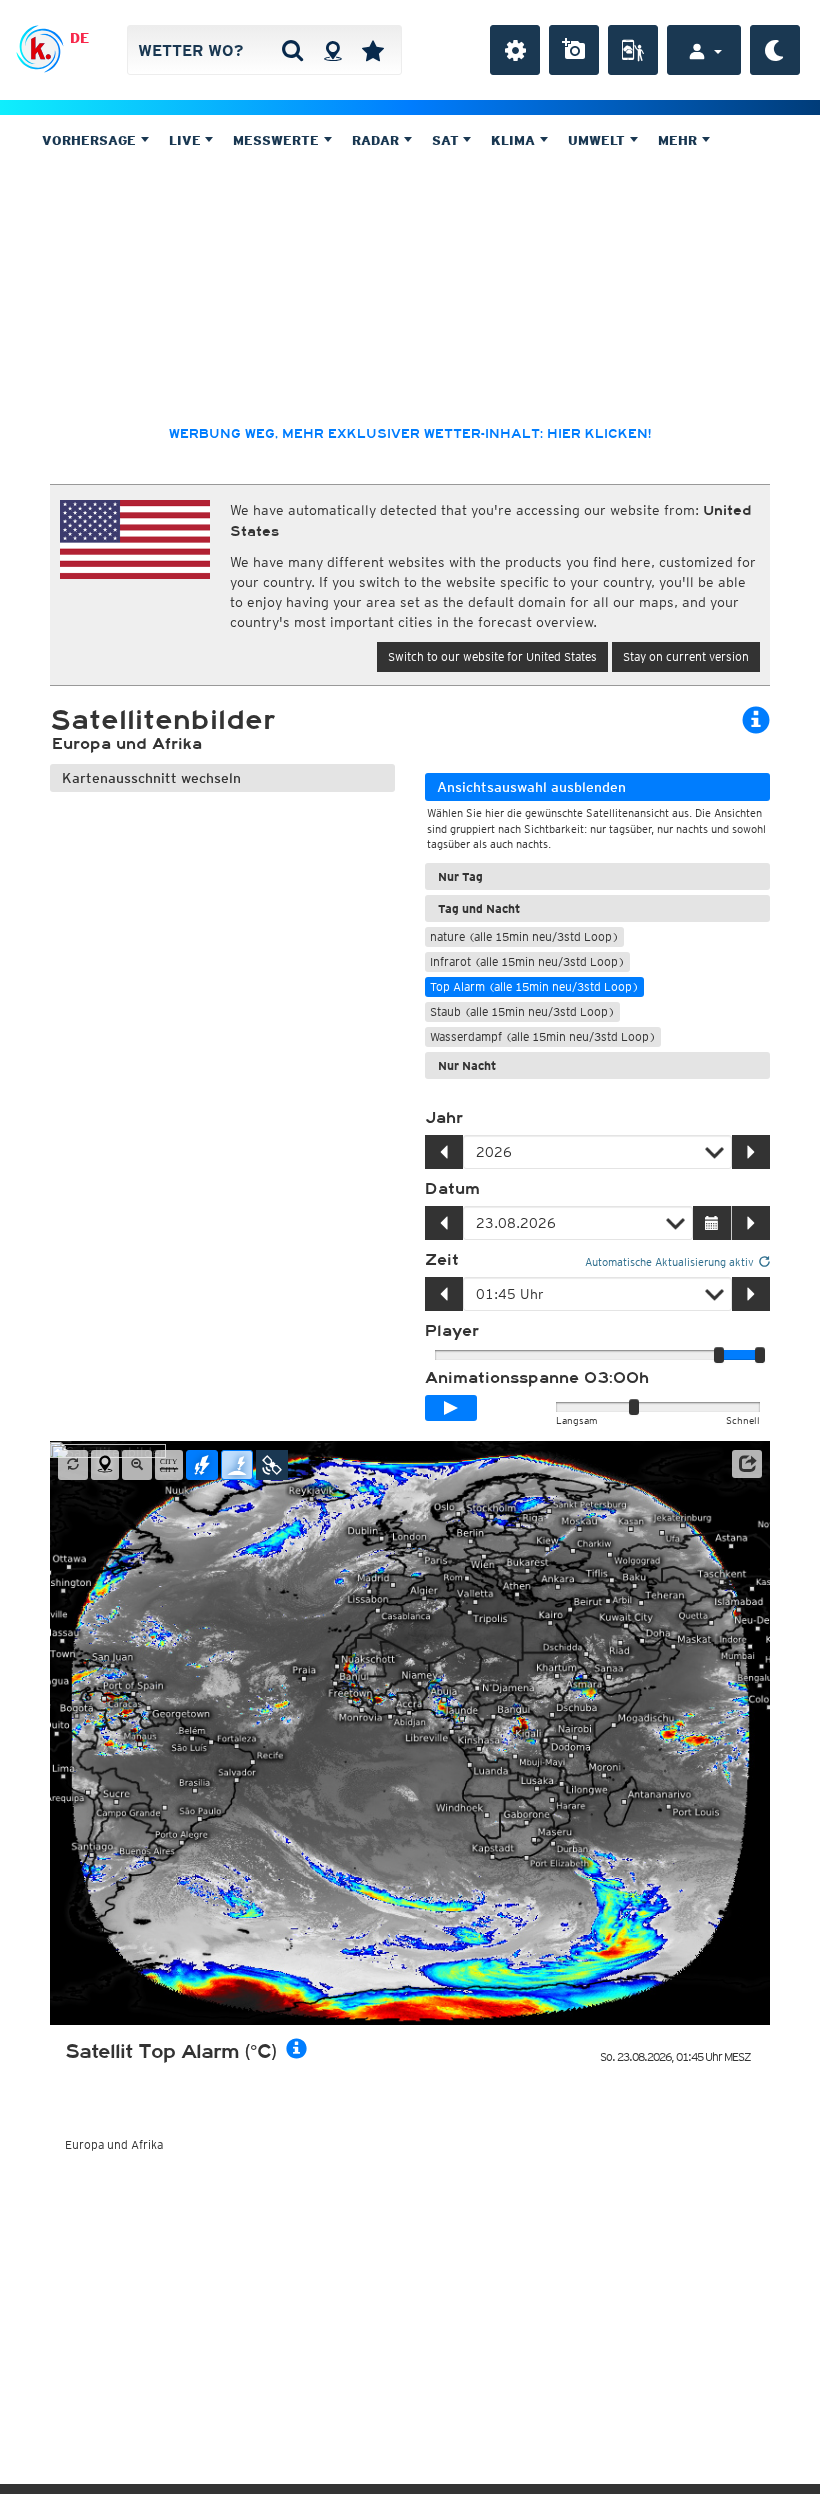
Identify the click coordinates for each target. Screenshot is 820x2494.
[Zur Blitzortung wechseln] (202, 1465)
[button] (747, 1464)
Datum (452, 1189)
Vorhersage (91, 140)
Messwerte (278, 140)
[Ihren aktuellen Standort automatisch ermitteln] (332, 50)
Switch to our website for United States (492, 656)
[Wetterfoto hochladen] (574, 50)
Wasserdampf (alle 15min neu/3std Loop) (543, 1036)
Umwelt (598, 140)
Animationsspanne (537, 1378)
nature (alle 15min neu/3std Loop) (524, 936)
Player (452, 1331)
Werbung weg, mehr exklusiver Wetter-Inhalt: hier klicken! (410, 434)
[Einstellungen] (515, 50)
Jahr (444, 1118)
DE (79, 38)
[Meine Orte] (373, 50)
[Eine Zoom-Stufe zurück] (137, 1465)
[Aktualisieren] (73, 1465)
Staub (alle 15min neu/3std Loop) (522, 1011)
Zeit (442, 1260)
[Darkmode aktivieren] (775, 50)
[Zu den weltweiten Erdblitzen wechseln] (237, 1465)
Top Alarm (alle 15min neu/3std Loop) (534, 986)
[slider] (760, 1355)
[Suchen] (292, 50)
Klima (515, 140)
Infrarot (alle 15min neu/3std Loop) (527, 961)
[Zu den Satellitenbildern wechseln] (272, 1465)
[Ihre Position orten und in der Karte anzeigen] (105, 1465)
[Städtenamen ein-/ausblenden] (169, 1465)
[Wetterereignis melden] (633, 50)
